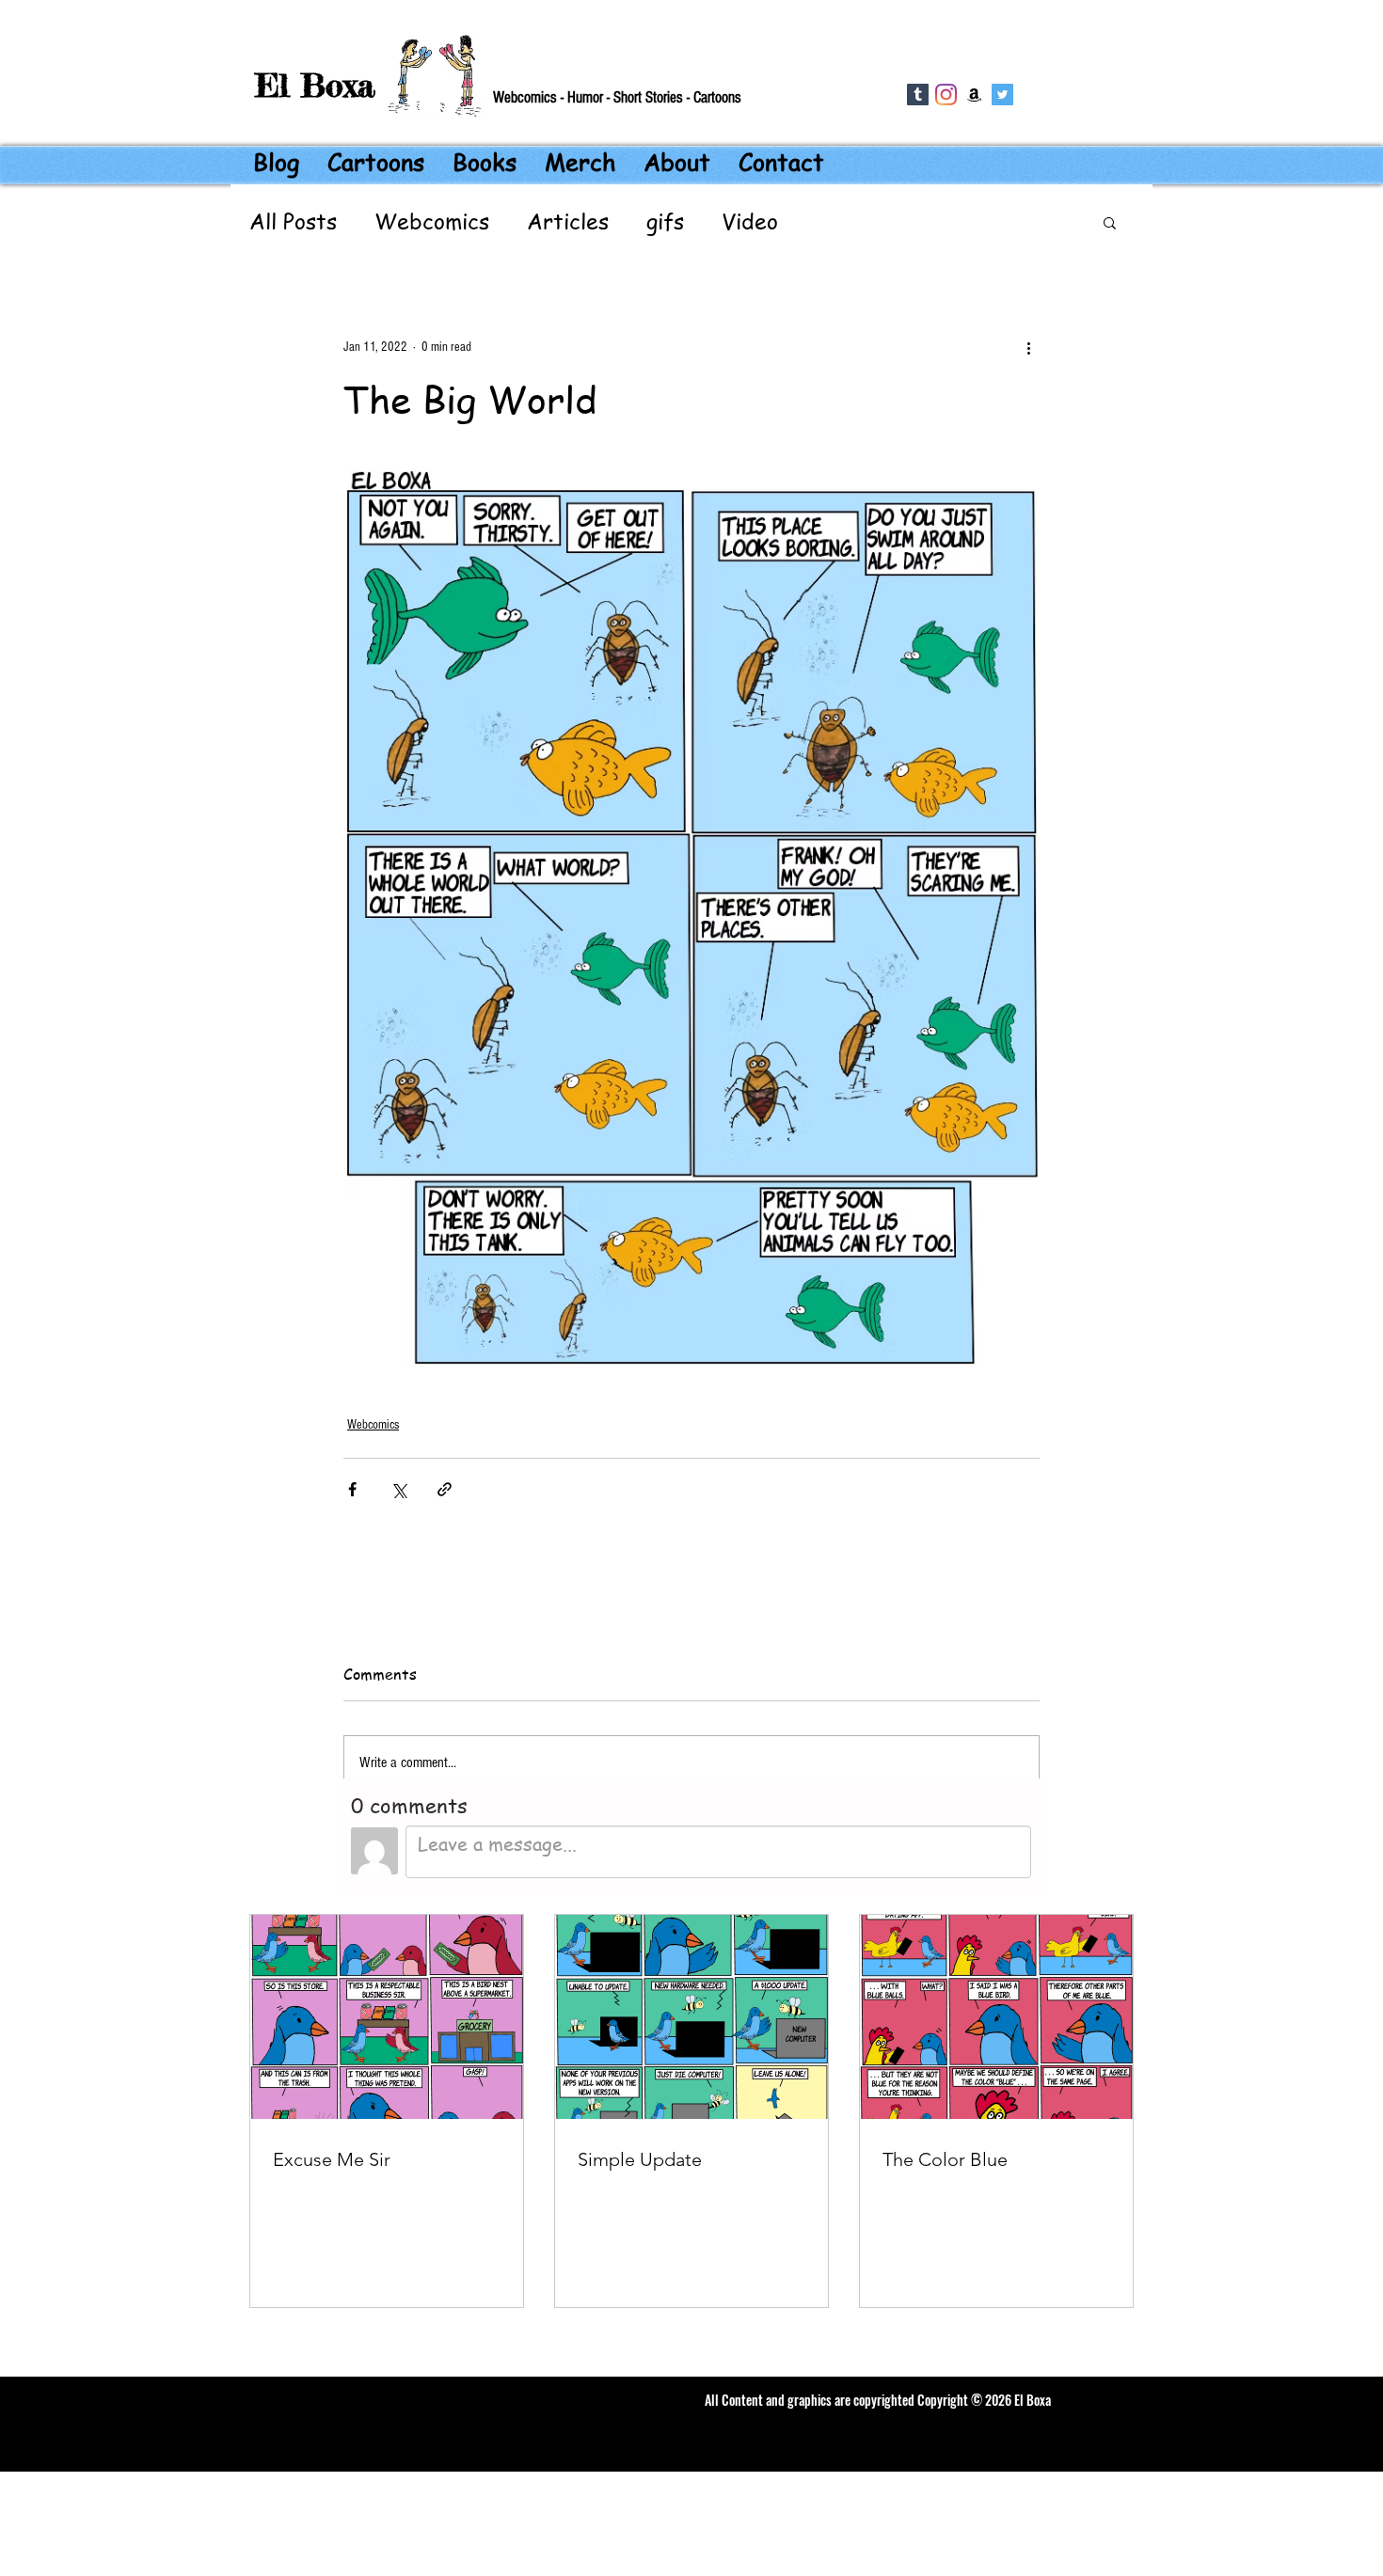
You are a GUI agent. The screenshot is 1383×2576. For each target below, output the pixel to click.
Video (750, 222)
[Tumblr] (918, 95)
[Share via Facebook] (352, 1489)
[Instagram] (946, 95)
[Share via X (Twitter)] (398, 1489)
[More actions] (1028, 347)
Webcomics (432, 222)
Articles (568, 222)
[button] (1110, 222)
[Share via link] (445, 1489)
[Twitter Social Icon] (1002, 95)
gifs (665, 222)
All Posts (293, 222)
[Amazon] (974, 95)
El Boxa (315, 85)
